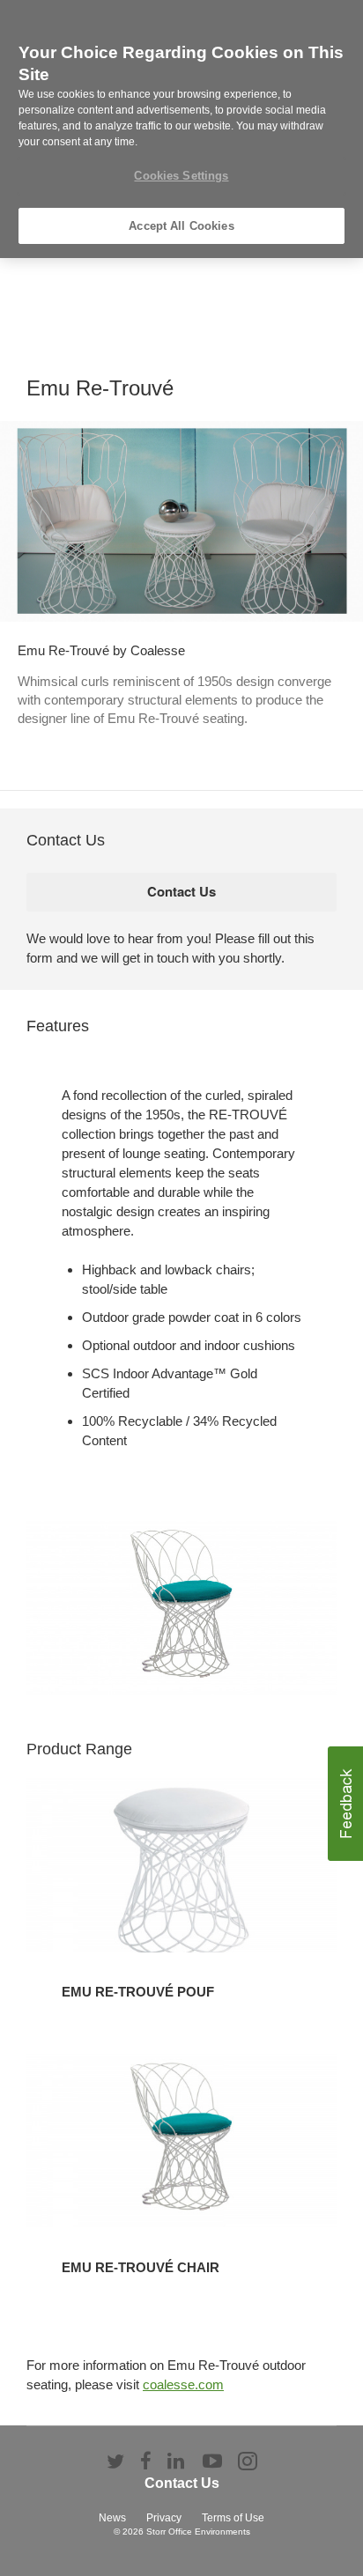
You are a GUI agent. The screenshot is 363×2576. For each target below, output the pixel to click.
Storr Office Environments (198, 2532)
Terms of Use (233, 2518)
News (112, 2518)
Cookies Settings (181, 176)
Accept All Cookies (181, 226)
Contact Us (182, 2483)
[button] (345, 1804)
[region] (181, 129)
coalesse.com (183, 2384)
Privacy (164, 2518)
